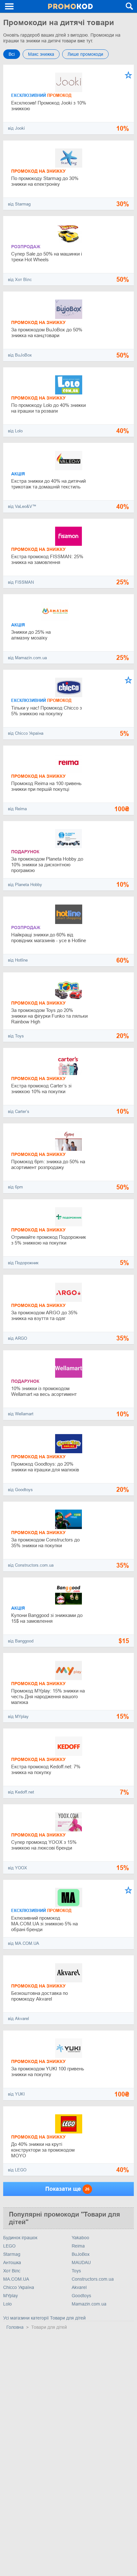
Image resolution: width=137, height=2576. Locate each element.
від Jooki (16, 128)
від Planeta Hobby (25, 885)
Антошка (12, 2262)
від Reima (17, 809)
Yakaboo (80, 2238)
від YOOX (18, 1868)
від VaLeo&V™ (22, 506)
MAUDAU (81, 2262)
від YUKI (16, 2094)
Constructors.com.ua (93, 2279)
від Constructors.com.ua (31, 1565)
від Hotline (18, 960)
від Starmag (19, 204)
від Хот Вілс (20, 280)
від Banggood (21, 1641)
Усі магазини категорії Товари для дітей (44, 2318)
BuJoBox (81, 2254)
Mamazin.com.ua (89, 2304)
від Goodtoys (20, 1490)
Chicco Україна (19, 2287)
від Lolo (15, 431)
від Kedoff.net (21, 1792)
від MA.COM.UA (24, 1943)
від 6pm (15, 1187)
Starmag (12, 2254)
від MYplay (18, 1717)
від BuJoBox (20, 355)
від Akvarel (18, 2019)
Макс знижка (41, 54)
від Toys (16, 1036)
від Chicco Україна (26, 733)
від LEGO (17, 2170)
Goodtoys (81, 2296)
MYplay (11, 2296)
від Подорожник (23, 1263)
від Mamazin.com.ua (27, 658)
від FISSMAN (21, 582)
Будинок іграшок (20, 2238)
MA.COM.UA (16, 2279)
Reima (78, 2246)
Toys (76, 2271)
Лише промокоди (85, 54)
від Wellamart (21, 1414)
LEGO (9, 2246)
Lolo (7, 2304)
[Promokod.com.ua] (70, 6)
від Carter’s (19, 1111)
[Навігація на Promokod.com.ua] (10, 6)
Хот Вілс (12, 2271)
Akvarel (79, 2287)
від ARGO (18, 1338)
